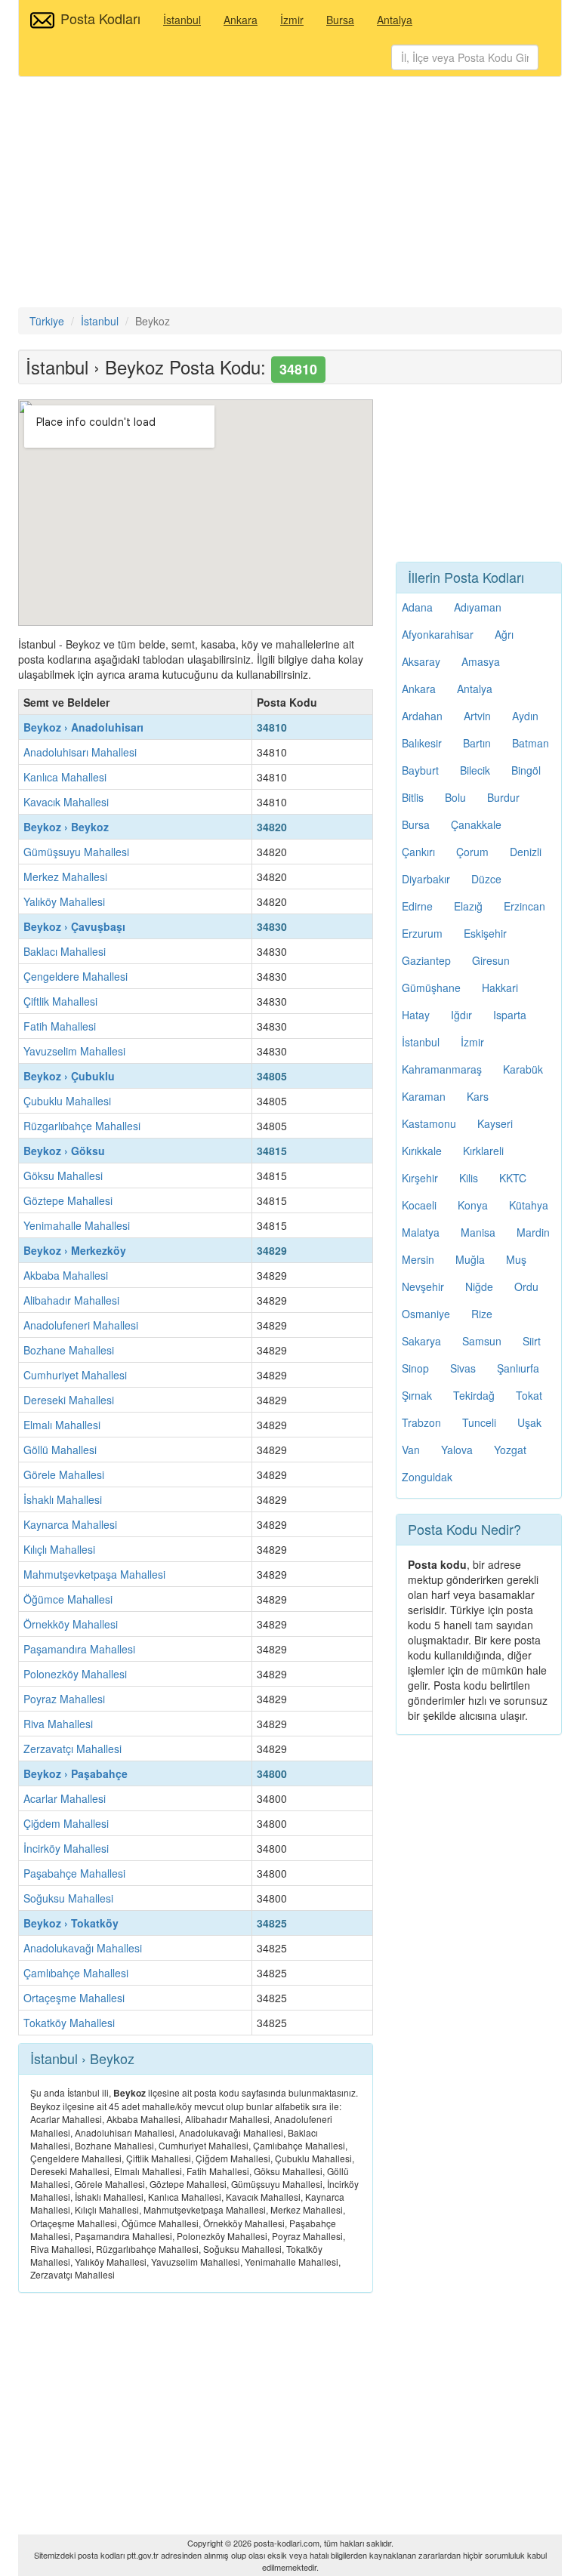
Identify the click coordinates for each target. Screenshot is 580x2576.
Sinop (415, 1368)
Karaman (424, 1096)
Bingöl (526, 770)
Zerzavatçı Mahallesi (72, 1749)
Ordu (526, 1286)
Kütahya (529, 1205)
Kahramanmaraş (442, 1069)
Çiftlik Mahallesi (60, 1001)
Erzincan (524, 906)
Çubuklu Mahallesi (67, 1101)
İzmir (292, 20)
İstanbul (182, 20)
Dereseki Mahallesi (69, 1400)
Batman (531, 743)
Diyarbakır (426, 879)
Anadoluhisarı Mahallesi (80, 752)
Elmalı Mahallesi (62, 1425)
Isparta (510, 1015)
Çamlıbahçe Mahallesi (76, 1973)
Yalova (457, 1450)
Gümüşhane (431, 988)
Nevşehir (423, 1286)
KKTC (513, 1178)
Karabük (523, 1069)
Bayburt (420, 770)
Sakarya (421, 1341)
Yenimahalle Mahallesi (77, 1225)
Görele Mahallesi (64, 1474)
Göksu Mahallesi (63, 1176)
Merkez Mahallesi (65, 877)
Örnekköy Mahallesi (71, 1624)
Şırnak (417, 1395)
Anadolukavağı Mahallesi (83, 1948)
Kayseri (495, 1123)
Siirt (532, 1341)
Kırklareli (483, 1151)
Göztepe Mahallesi (68, 1200)
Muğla (470, 1259)
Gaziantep (426, 960)
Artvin (477, 716)
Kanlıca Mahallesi (65, 777)
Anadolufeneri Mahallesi (81, 1325)
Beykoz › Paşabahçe (76, 1773)
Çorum (472, 852)
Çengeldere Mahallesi (76, 976)
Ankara (241, 20)
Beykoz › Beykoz (66, 827)
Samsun (482, 1341)
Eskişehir (485, 933)
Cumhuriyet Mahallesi (75, 1375)
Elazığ (468, 906)
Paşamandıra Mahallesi (79, 1649)
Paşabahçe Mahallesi (74, 1873)
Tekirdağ (474, 1395)
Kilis (469, 1178)
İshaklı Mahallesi (63, 1499)
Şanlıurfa (518, 1368)
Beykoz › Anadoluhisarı (83, 727)
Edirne (417, 906)
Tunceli (479, 1422)
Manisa (478, 1232)
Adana (417, 607)
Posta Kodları (100, 18)
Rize (482, 1314)
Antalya (395, 20)
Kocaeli (419, 1205)
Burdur (503, 797)
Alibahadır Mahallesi (71, 1300)
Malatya (421, 1232)
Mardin (533, 1232)
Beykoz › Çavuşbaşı (74, 926)
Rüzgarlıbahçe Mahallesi (82, 1126)
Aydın (525, 716)
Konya (473, 1205)
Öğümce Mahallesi (68, 1599)
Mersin (418, 1259)
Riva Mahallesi (58, 1724)
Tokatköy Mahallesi (69, 2023)
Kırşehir (420, 1178)
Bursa (340, 20)
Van (411, 1450)
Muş (516, 1259)
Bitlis (413, 797)
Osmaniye (426, 1314)
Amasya (481, 661)
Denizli (526, 852)
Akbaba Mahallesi (66, 1275)
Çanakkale (476, 824)
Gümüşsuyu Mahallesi (76, 852)
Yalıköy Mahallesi (64, 901)
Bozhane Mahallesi (69, 1350)
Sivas (463, 1368)
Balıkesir (422, 743)
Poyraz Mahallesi (64, 1699)
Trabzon (421, 1422)
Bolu (455, 797)
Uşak (529, 1422)
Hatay (416, 1015)
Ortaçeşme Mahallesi (74, 1998)
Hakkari (500, 988)
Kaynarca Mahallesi (70, 1524)
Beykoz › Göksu (64, 1151)
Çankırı (418, 852)
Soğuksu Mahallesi (68, 1898)
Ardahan (422, 716)
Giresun (491, 960)
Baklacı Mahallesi (65, 951)
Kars (478, 1096)
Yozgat (510, 1450)
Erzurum (422, 933)
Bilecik (475, 770)
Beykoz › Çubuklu (69, 1076)
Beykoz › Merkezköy (75, 1250)
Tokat (529, 1395)
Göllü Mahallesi (60, 1450)
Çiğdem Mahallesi (66, 1823)
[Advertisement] (290, 194)
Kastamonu (429, 1123)
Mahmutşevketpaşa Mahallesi (94, 1574)
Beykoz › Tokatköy (71, 1923)
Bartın (477, 743)
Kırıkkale (422, 1151)
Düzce (486, 879)
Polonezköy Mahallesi (75, 1674)
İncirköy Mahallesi (66, 1848)
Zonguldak (427, 1477)
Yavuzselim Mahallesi (74, 1051)
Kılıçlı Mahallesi (59, 1549)
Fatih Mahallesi (60, 1026)
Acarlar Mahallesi (65, 1798)
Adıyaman (478, 607)
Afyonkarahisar (438, 634)
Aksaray (421, 661)
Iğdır (461, 1015)
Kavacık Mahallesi (66, 802)
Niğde (479, 1286)
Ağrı (504, 634)
